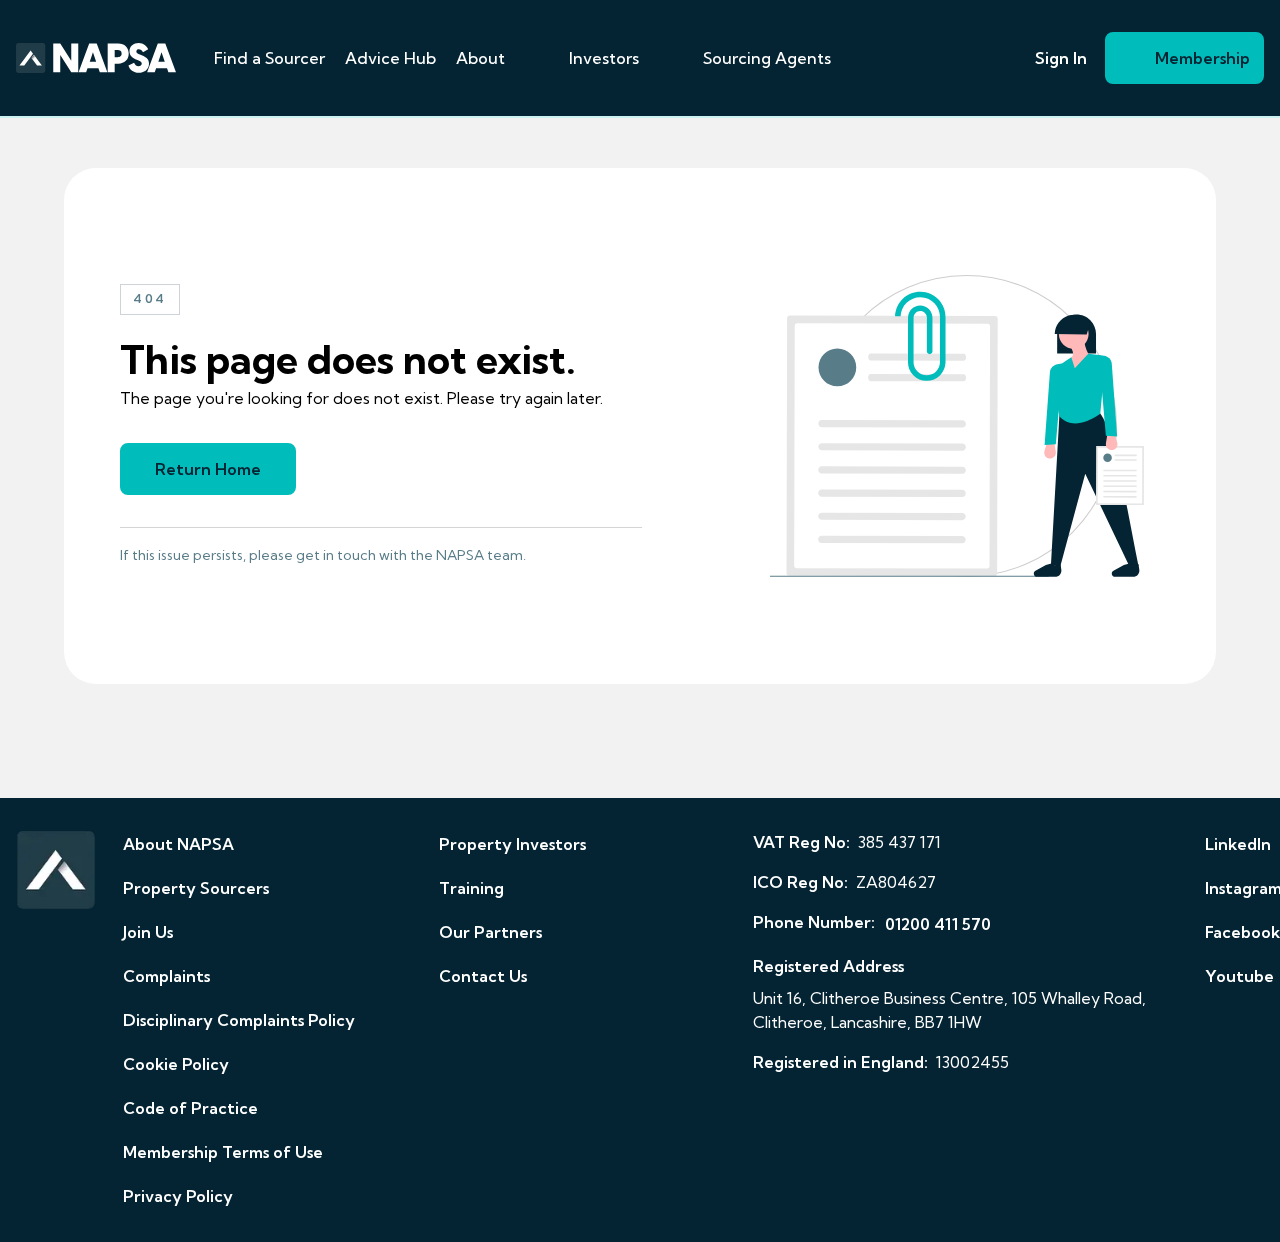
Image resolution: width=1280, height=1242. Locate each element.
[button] (529, 58)
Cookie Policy (176, 1064)
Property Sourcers (196, 888)
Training (471, 888)
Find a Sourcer (269, 58)
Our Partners (490, 932)
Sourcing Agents (767, 58)
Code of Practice (190, 1108)
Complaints (166, 976)
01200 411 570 (938, 924)
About (480, 58)
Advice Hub (390, 58)
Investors (604, 58)
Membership (1202, 58)
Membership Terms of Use (223, 1152)
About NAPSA (178, 844)
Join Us (148, 932)
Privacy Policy (178, 1196)
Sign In (1061, 58)
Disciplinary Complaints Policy (239, 1020)
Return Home (208, 469)
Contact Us (483, 976)
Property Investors (512, 844)
